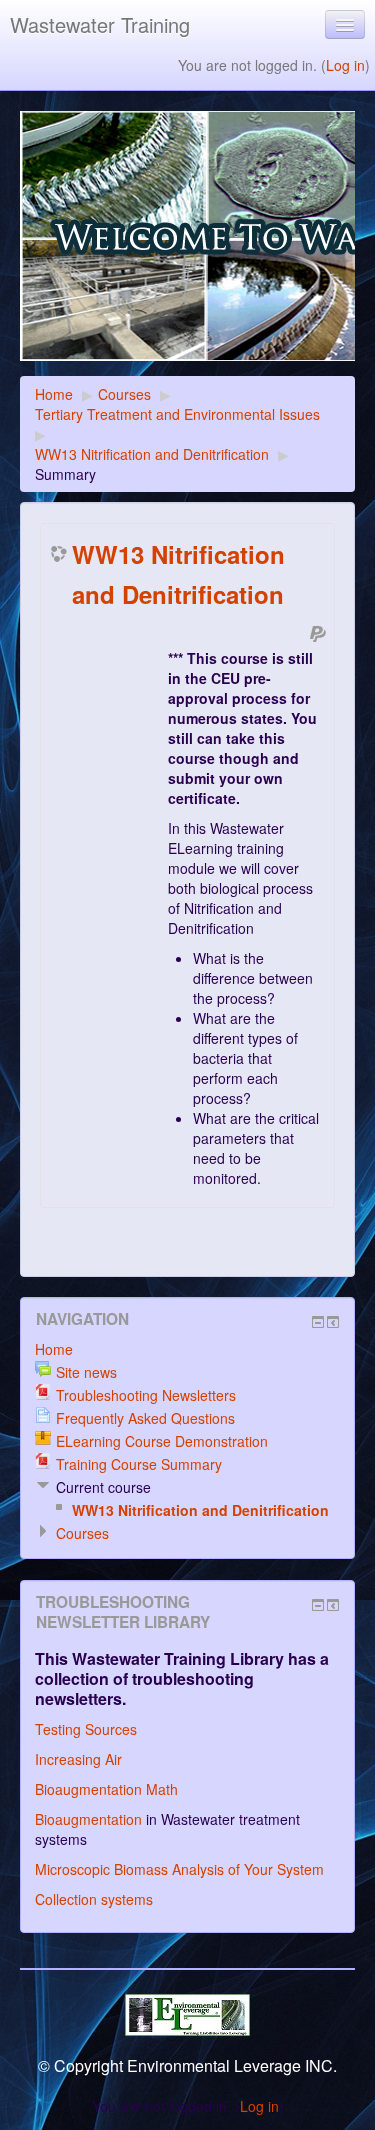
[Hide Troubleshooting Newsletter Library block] (318, 1605)
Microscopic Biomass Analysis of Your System (179, 1869)
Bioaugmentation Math (106, 1789)
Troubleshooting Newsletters (146, 1395)
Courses (124, 394)
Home (54, 394)
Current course (103, 1487)
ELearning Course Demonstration (162, 1441)
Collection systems (94, 1899)
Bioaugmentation (88, 1819)
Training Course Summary (139, 1464)
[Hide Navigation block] (318, 1322)
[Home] (187, 243)
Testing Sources (86, 1729)
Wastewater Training (100, 24)
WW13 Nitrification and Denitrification (152, 454)
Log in (345, 65)
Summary (65, 474)
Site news (86, 1372)
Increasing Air (78, 1759)
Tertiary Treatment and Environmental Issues (177, 414)
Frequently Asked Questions (145, 1418)
